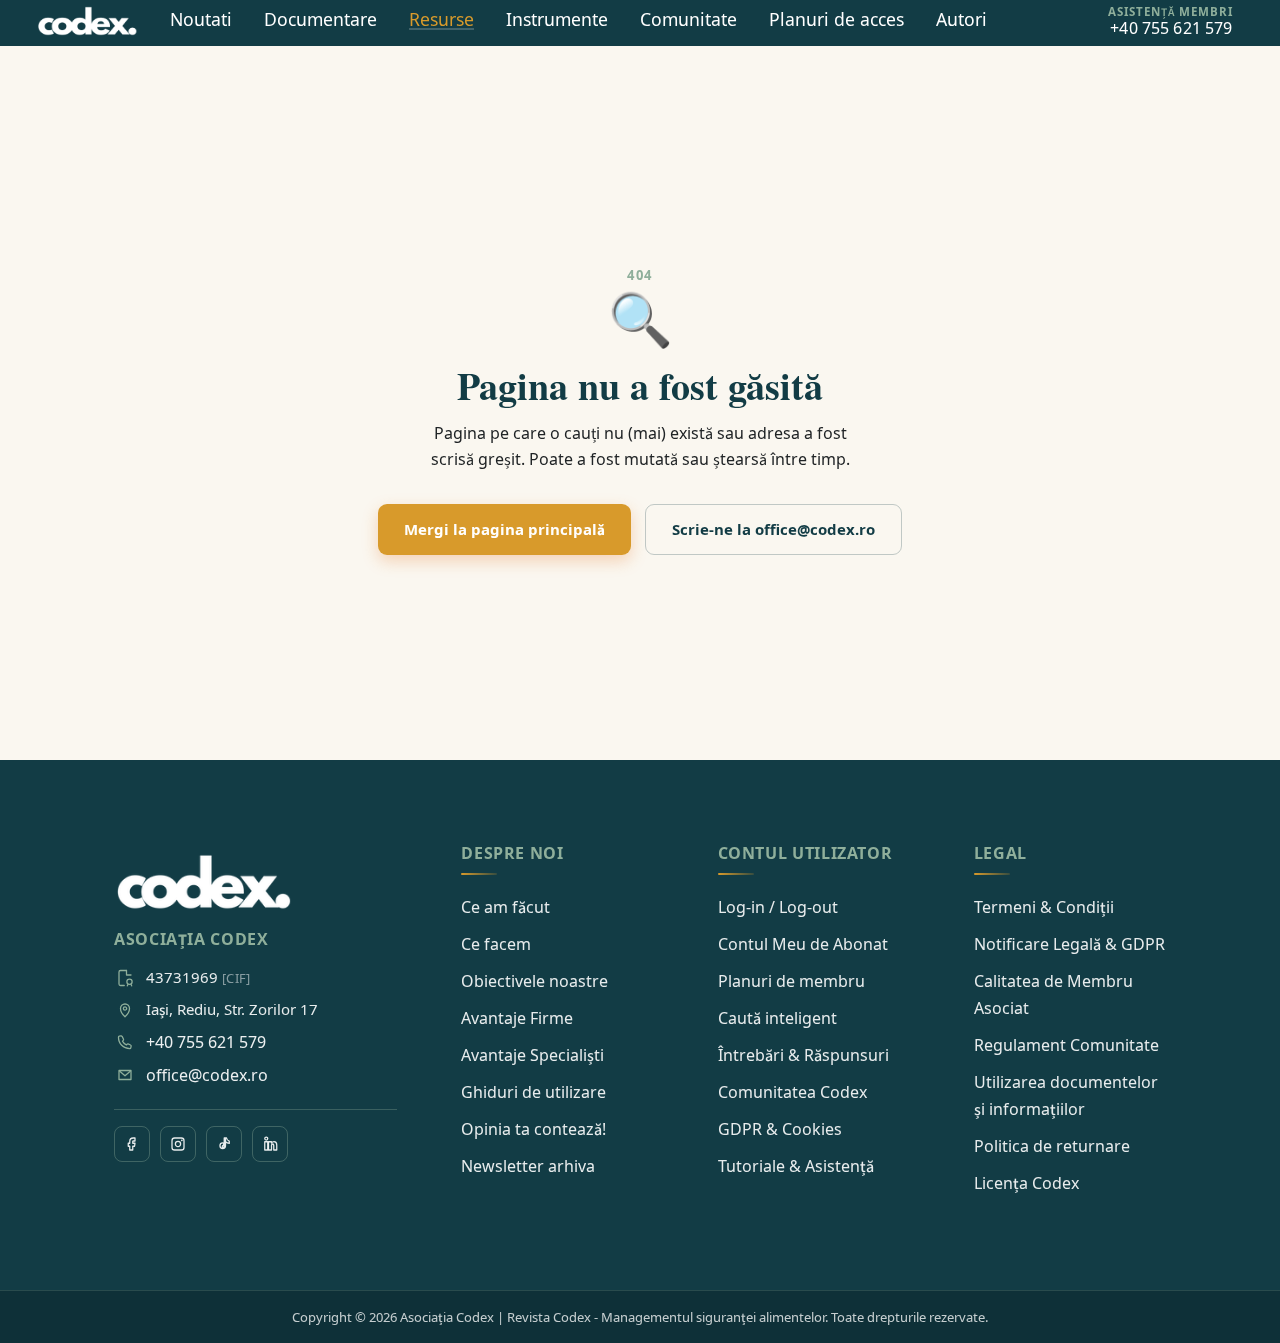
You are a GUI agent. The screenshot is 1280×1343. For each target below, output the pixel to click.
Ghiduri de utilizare (533, 1092)
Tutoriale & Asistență (796, 1166)
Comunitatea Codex (792, 1092)
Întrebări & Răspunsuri (803, 1055)
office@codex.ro (207, 1075)
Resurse (441, 19)
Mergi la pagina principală (504, 529)
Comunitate (688, 19)
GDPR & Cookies (780, 1129)
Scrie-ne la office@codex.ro (773, 529)
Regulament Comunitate (1066, 1045)
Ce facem (496, 944)
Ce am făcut (505, 907)
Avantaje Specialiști (532, 1055)
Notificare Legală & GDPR (1069, 944)
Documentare (320, 19)
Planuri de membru (791, 981)
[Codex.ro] (204, 883)
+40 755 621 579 (206, 1042)
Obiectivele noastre (534, 981)
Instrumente (557, 19)
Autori (961, 19)
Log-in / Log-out (778, 907)
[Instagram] (178, 1144)
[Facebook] (132, 1144)
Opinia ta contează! (533, 1129)
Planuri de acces (836, 19)
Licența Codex (1026, 1183)
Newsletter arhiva (528, 1166)
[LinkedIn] (270, 1144)
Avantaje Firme (517, 1018)
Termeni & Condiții (1044, 907)
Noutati (201, 19)
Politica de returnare (1052, 1146)
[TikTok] (224, 1144)
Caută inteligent (777, 1018)
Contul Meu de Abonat (803, 944)
